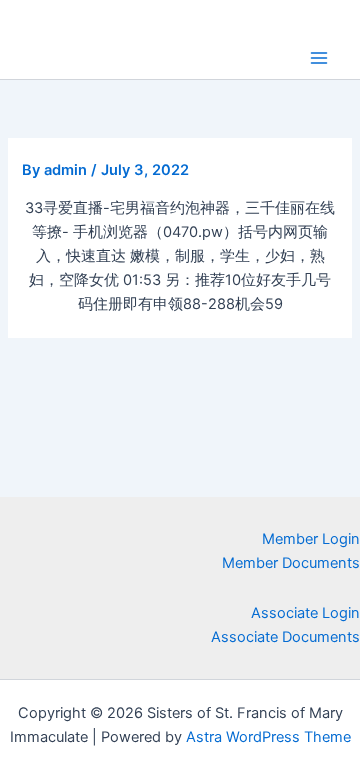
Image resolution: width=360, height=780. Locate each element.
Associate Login (305, 613)
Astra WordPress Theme (268, 737)
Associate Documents (285, 637)
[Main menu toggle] (319, 58)
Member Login (311, 539)
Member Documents (291, 563)
